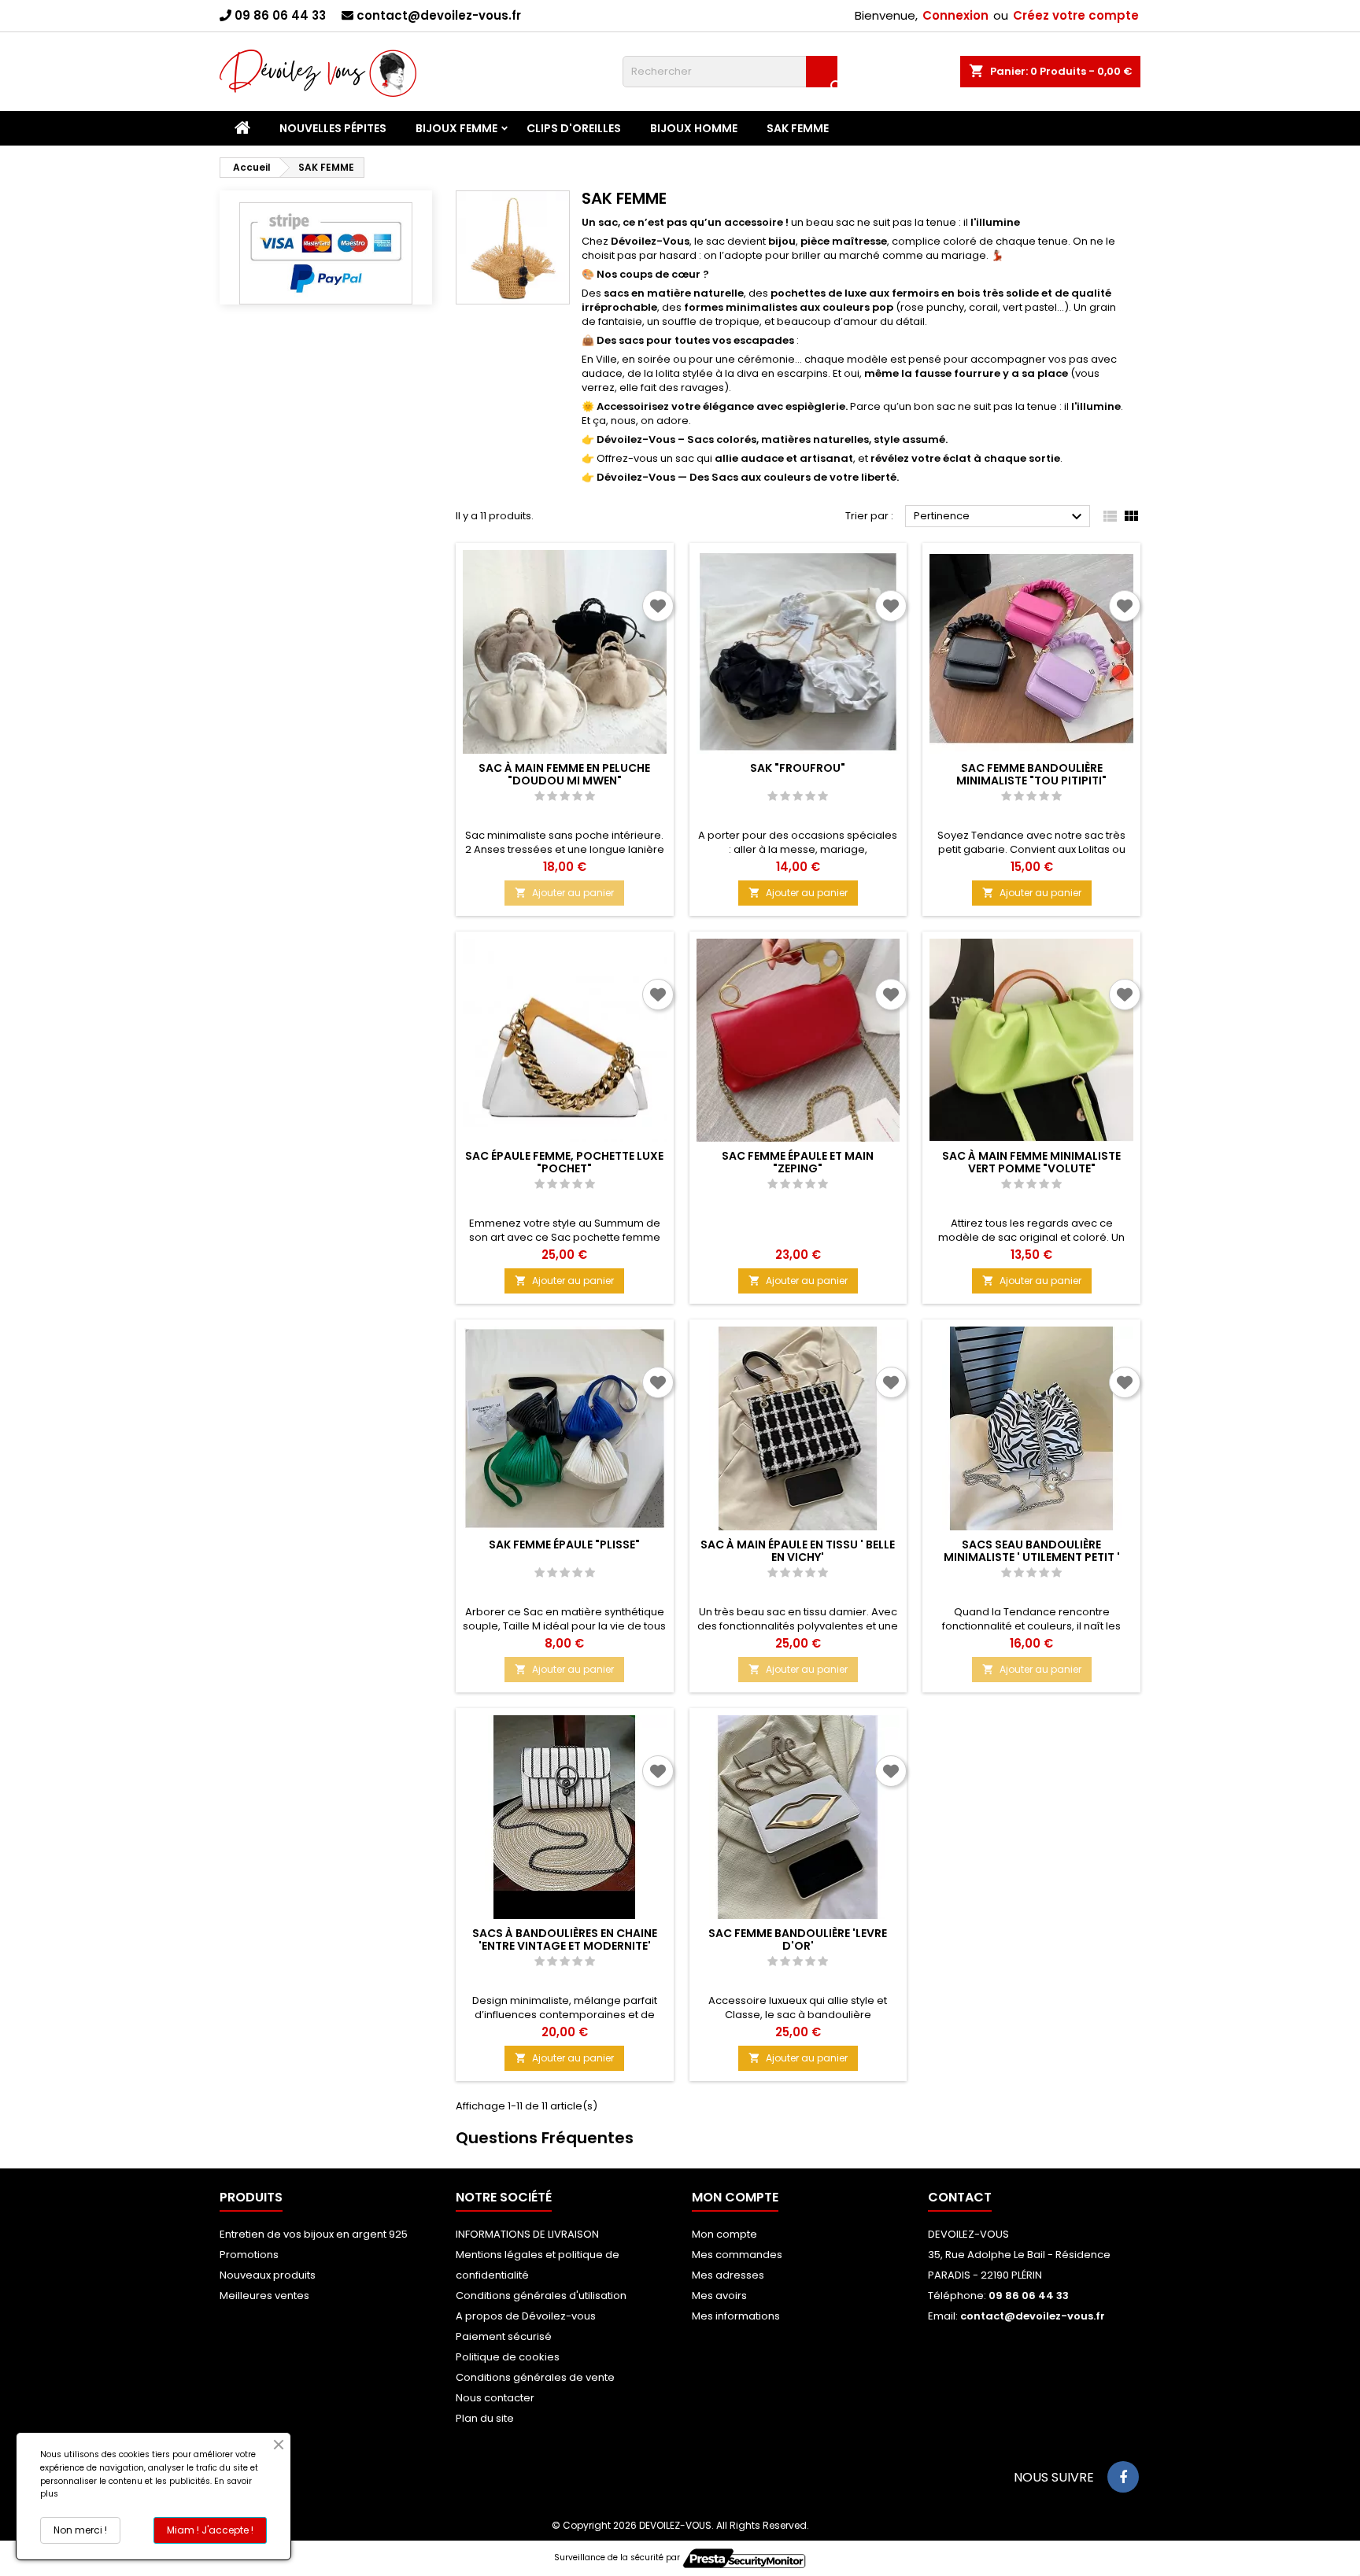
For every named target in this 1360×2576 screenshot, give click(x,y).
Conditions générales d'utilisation (541, 2296)
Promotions (249, 2255)
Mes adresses (728, 2275)
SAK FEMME (798, 128)
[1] (540, 797)
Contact (960, 2197)
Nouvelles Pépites (333, 128)
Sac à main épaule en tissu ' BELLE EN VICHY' (798, 1551)
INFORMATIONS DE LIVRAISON (527, 2234)
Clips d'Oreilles (574, 128)
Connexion (955, 15)
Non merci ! (80, 2530)
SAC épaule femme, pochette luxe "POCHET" (564, 1162)
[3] (565, 797)
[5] (590, 797)
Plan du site (485, 2418)
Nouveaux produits (268, 2275)
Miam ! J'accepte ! (210, 2530)
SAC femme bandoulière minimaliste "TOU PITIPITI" (1031, 774)
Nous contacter (495, 2398)
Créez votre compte (1076, 15)
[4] (577, 797)
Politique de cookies (508, 2357)
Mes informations (736, 2316)
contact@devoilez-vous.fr (439, 15)
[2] (552, 797)
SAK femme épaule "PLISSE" (564, 1544)
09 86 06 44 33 (280, 15)
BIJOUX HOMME (694, 128)
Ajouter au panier (564, 893)
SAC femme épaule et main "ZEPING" (798, 1162)
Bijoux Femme (456, 128)
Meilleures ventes (264, 2296)
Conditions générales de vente (535, 2377)
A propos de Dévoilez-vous (526, 2316)
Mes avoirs (719, 2296)
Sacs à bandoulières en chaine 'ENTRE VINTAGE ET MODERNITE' (565, 1939)
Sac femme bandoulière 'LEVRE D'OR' (798, 1939)
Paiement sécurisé (504, 2336)
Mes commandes (737, 2255)
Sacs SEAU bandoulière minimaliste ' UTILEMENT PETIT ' (1032, 1551)
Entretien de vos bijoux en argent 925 (314, 2234)
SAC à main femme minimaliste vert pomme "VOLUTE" (1031, 1162)
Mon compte (724, 2234)
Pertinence (1000, 517)
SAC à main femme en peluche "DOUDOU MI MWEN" (564, 774)
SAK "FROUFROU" (798, 768)
